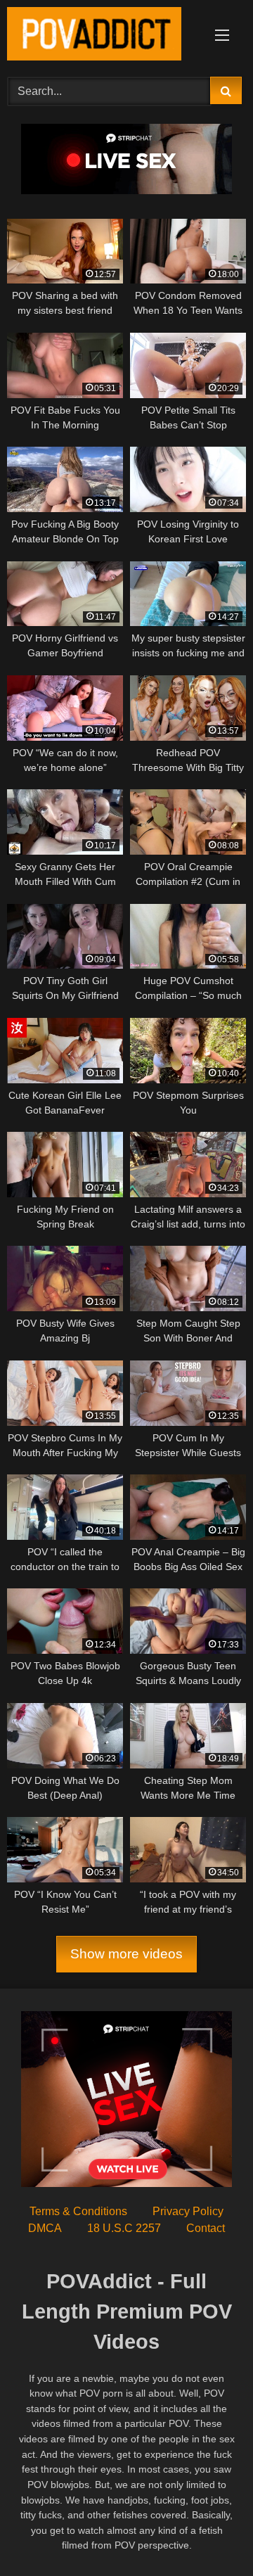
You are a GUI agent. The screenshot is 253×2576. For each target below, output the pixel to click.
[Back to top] (209, 2534)
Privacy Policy (188, 2211)
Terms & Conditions (78, 2211)
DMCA (45, 2228)
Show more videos (126, 1954)
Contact (206, 2228)
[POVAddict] (104, 36)
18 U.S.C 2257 (124, 2228)
